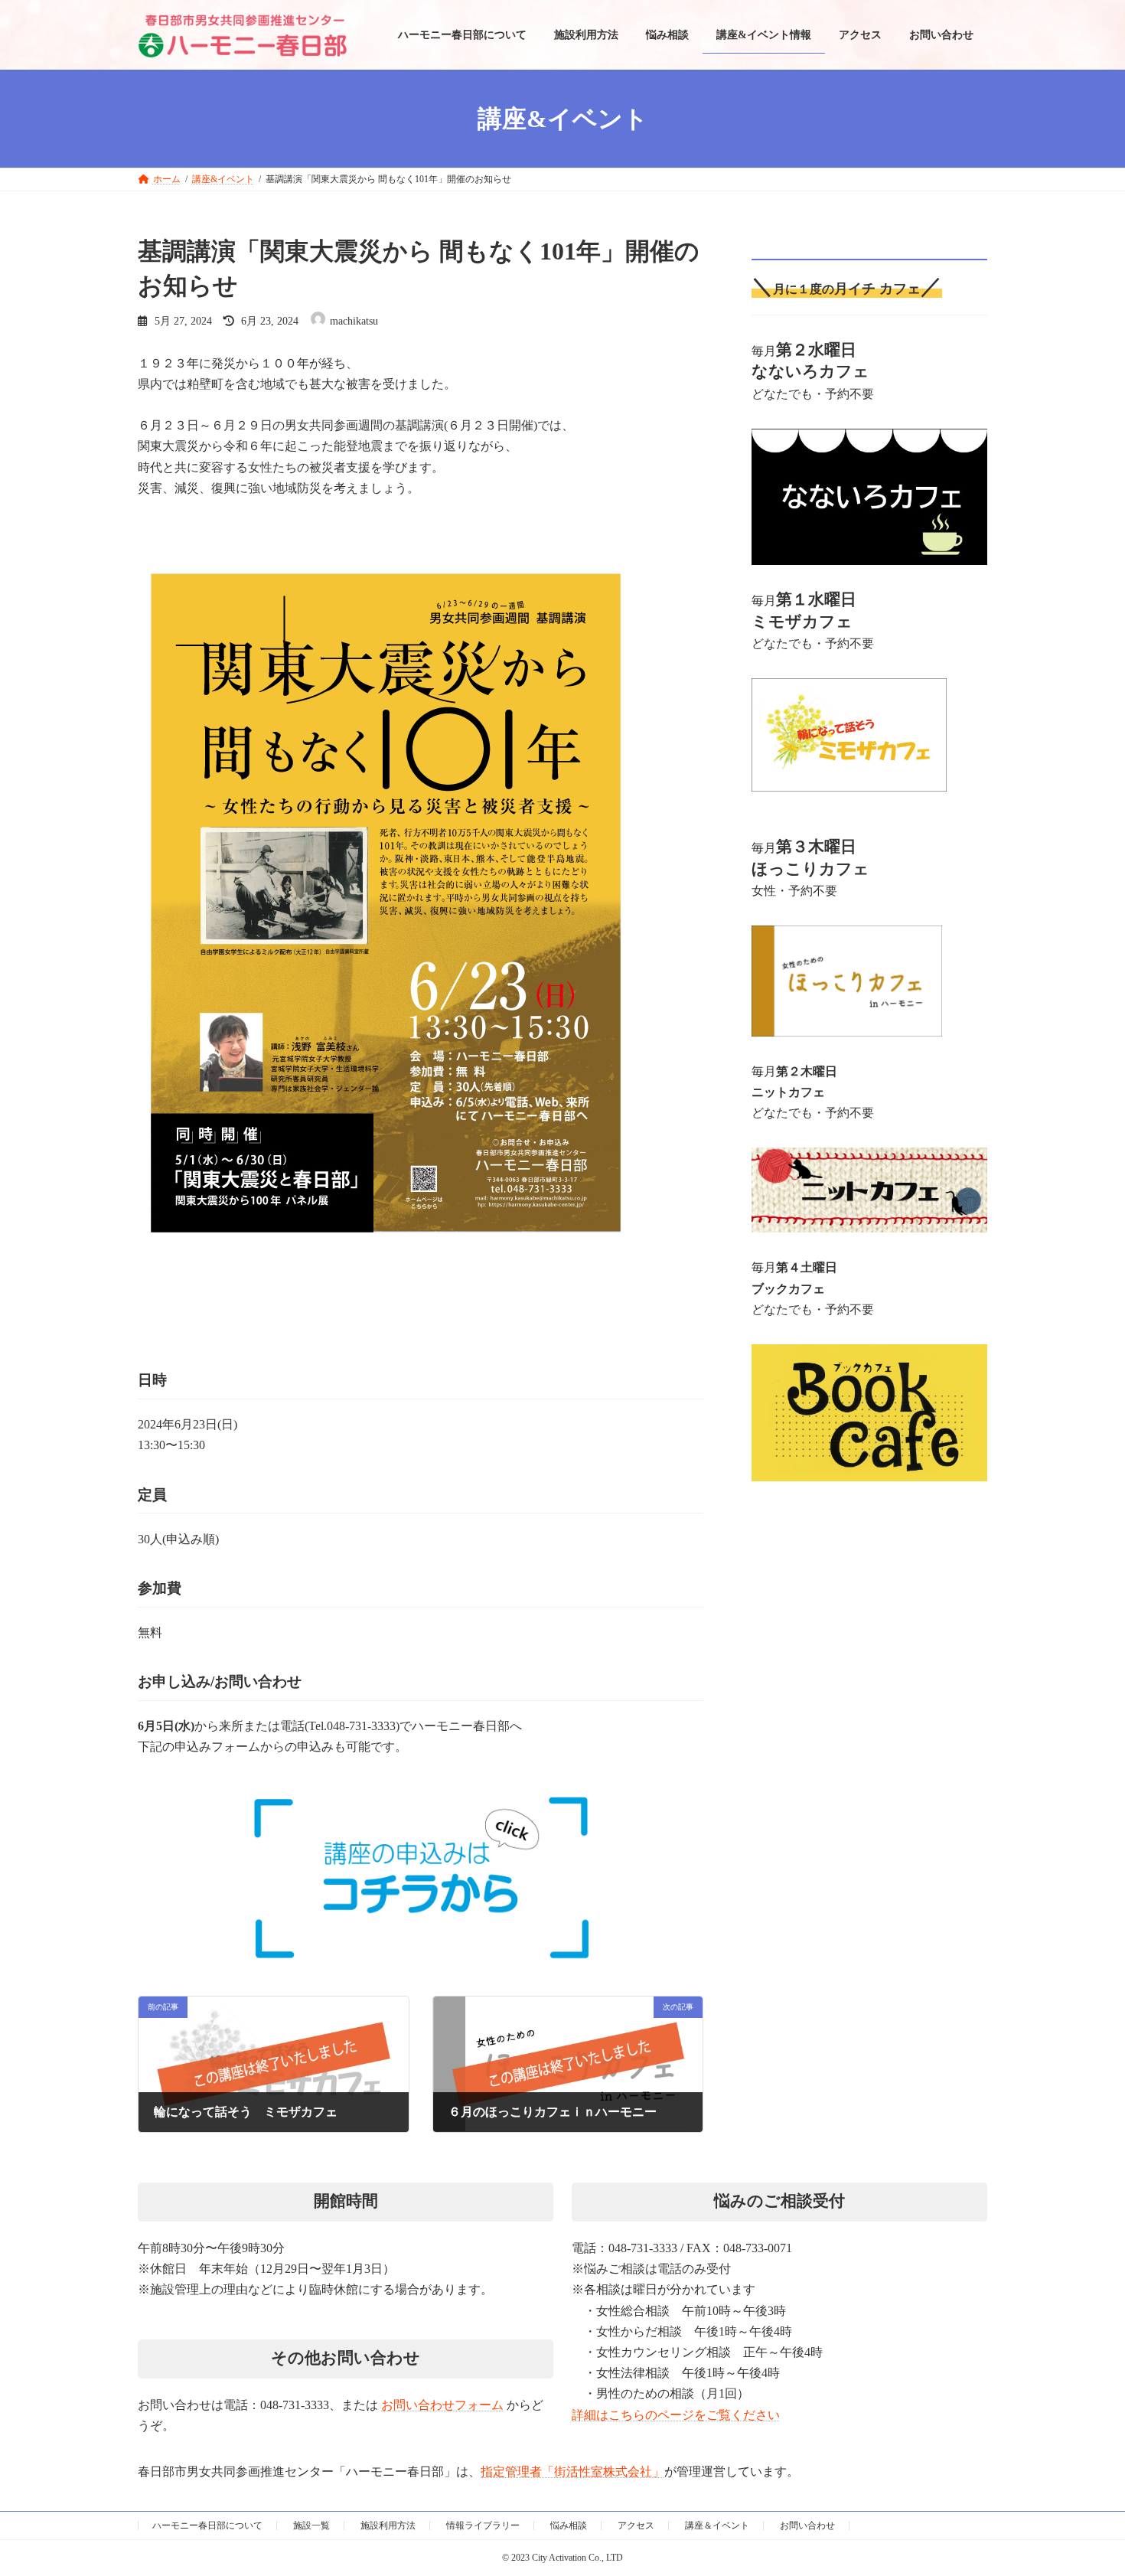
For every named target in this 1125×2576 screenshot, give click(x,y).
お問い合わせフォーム (442, 2405)
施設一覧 (311, 2525)
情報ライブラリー (483, 2525)
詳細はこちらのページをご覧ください (676, 2415)
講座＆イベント (717, 2525)
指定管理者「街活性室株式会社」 (572, 2472)
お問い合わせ (807, 2525)
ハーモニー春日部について (207, 2525)
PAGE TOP (1056, 2429)
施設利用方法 (388, 2525)
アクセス (636, 2525)
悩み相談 (569, 2525)
